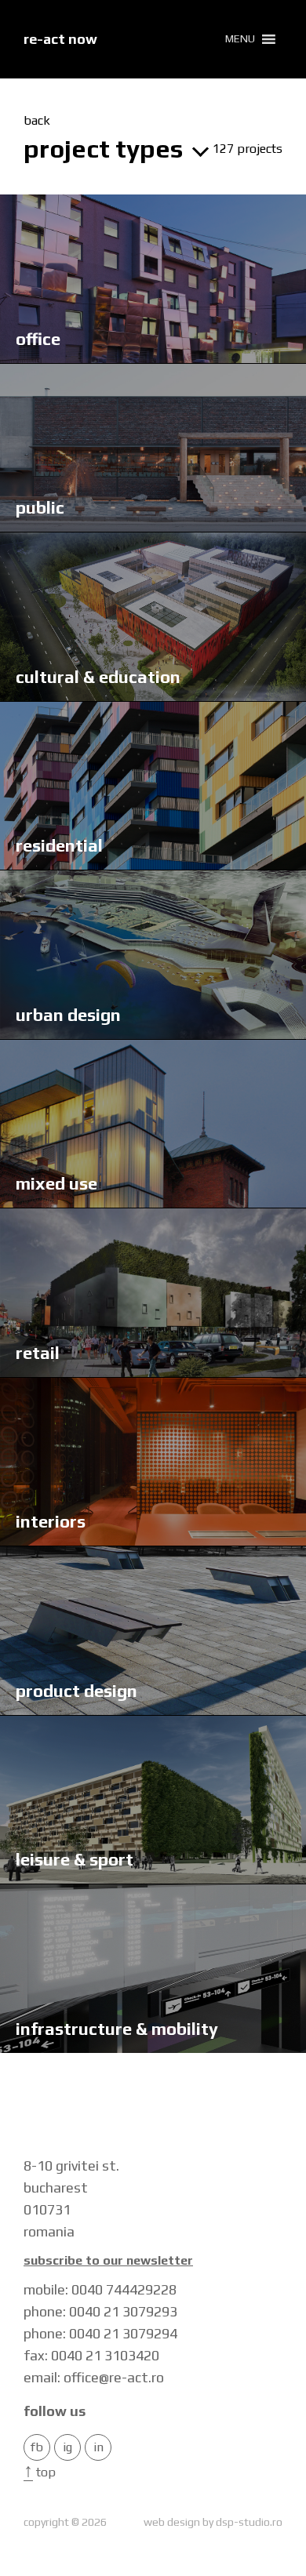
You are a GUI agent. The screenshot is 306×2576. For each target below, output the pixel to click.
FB (37, 2447)
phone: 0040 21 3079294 (100, 2333)
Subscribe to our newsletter (108, 2261)
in (98, 2447)
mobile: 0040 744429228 (100, 2289)
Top (40, 2472)
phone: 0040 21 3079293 (100, 2311)
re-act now (60, 39)
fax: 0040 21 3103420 (91, 2355)
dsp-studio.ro (249, 2522)
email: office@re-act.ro (94, 2377)
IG (67, 2447)
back (37, 121)
